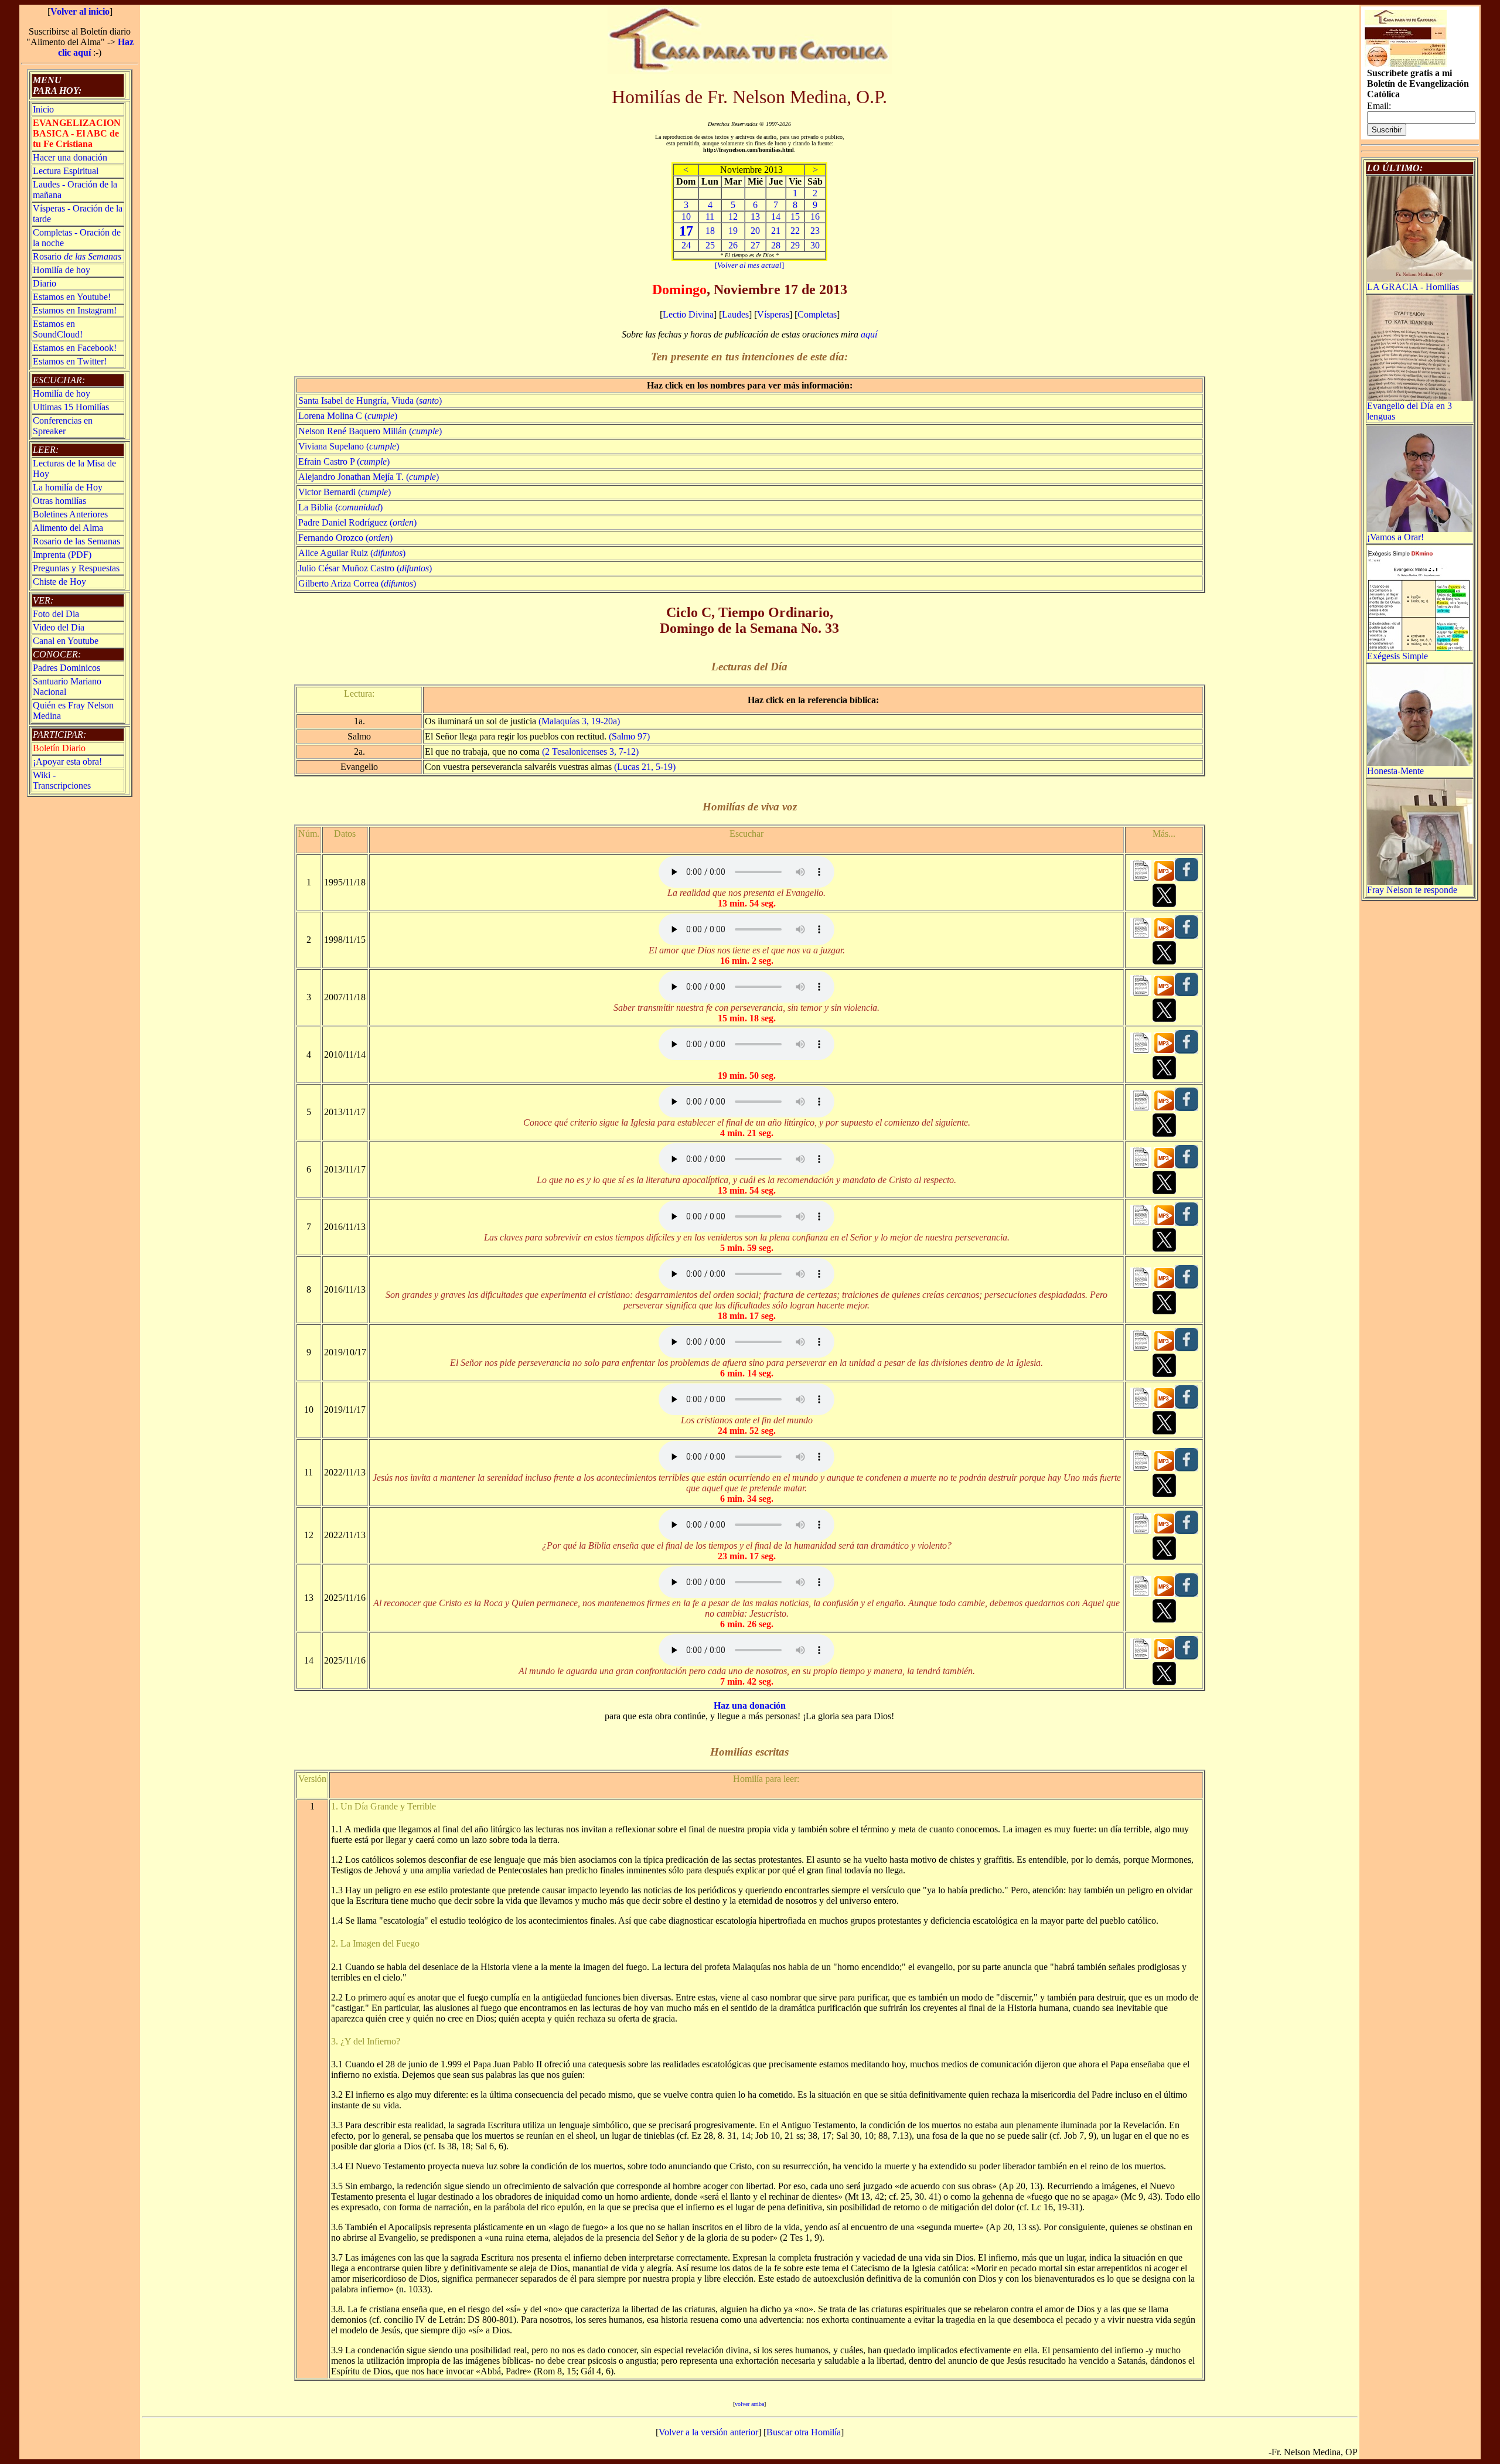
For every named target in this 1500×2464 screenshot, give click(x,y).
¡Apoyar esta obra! (67, 761)
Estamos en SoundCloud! (58, 329)
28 (776, 245)
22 (795, 231)
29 (795, 245)
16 (815, 217)
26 (733, 245)
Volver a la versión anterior (708, 2432)
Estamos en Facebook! (75, 348)
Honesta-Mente (1395, 771)
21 (776, 231)
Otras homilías (59, 501)
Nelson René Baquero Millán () (370, 431)
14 (776, 217)
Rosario (77, 256)
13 (755, 217)
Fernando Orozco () (345, 538)
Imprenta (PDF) (62, 555)
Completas (817, 314)
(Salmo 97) (629, 736)
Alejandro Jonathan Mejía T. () (369, 477)
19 (733, 231)
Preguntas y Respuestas (76, 568)
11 (710, 217)
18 (710, 231)
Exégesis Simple (1397, 656)
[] (749, 265)
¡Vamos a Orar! (1395, 537)
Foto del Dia (56, 614)
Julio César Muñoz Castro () (365, 568)
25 (710, 245)
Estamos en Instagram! (75, 310)
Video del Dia (59, 627)
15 (795, 217)
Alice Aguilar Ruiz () (352, 553)
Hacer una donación (70, 157)
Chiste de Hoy (59, 582)
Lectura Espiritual (66, 171)
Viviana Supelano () (349, 446)
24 (686, 245)
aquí (869, 334)
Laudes (735, 314)
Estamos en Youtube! (72, 297)
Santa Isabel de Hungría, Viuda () (370, 401)
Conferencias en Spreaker (63, 426)
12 (733, 217)
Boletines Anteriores (70, 514)
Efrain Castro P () (344, 461)
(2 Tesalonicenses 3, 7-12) (590, 752)
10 (686, 217)
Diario (45, 283)
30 (815, 245)
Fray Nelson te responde (1412, 890)
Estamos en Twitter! (70, 361)
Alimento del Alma (68, 528)
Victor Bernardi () (345, 492)
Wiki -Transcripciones (62, 780)
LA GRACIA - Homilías (1413, 287)
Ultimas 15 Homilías (71, 407)
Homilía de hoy (62, 270)
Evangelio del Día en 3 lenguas (1409, 411)
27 (755, 245)
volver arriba (749, 2404)
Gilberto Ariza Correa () (357, 583)
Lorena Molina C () (348, 416)
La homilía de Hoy (68, 487)
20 (755, 231)
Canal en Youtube (66, 641)
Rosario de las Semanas (76, 541)
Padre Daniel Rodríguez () (357, 522)
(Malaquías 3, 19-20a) (579, 721)
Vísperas (773, 314)
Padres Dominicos (67, 668)
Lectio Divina (688, 314)
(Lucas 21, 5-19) (645, 767)
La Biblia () (340, 507)
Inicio (43, 109)
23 (815, 231)
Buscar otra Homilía (804, 2432)
